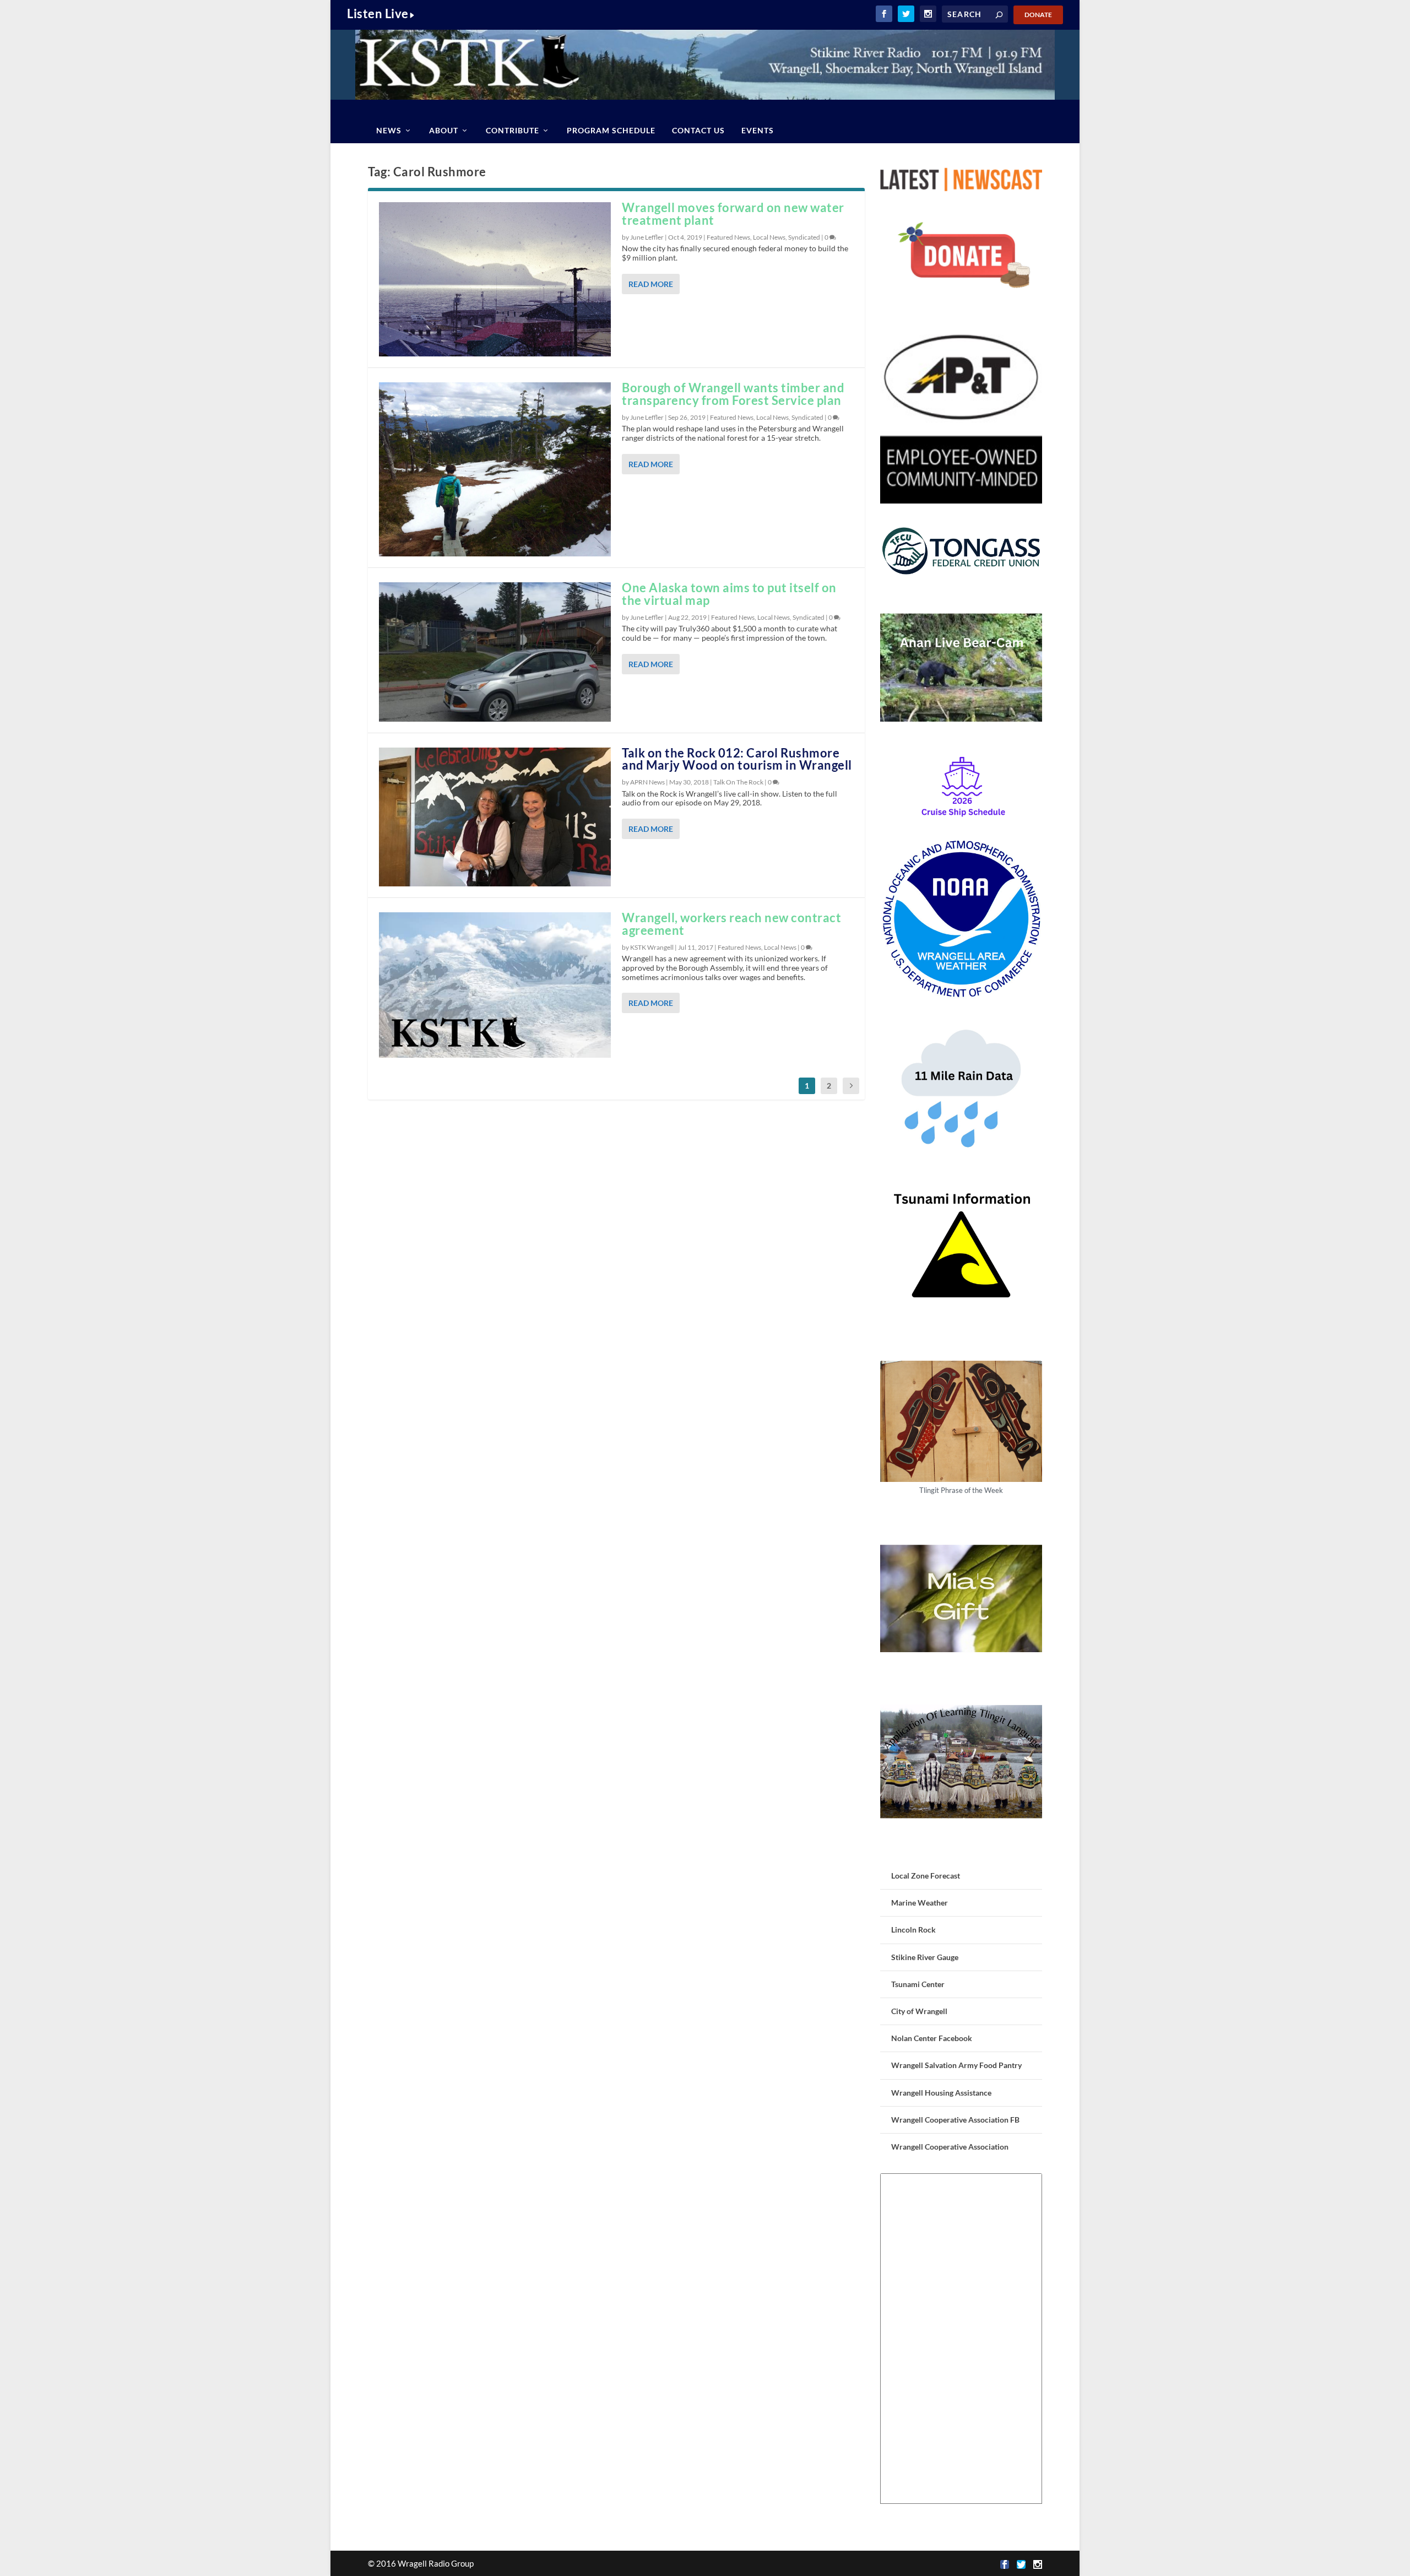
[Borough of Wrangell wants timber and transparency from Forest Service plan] (495, 469)
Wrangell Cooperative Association (950, 2147)
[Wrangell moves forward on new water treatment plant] (495, 279)
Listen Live (378, 13)
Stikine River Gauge (925, 1957)
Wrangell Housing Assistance (941, 2093)
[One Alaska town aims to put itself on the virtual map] (495, 652)
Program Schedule (611, 130)
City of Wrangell (919, 2011)
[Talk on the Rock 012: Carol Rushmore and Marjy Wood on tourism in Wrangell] (495, 817)
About (444, 130)
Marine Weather (920, 1903)
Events (758, 130)
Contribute (513, 130)
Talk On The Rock (738, 782)
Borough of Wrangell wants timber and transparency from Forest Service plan (733, 394)
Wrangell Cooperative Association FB (955, 2120)
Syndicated (804, 237)
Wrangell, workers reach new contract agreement (731, 924)
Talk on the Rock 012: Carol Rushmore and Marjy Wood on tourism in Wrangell (737, 759)
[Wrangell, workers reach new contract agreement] (495, 985)
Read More (651, 284)
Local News (769, 237)
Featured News (728, 237)
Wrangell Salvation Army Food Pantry (956, 2065)
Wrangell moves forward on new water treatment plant (733, 214)
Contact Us (698, 130)
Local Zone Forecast (926, 1876)
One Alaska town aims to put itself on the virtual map (729, 594)
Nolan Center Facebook (932, 2038)
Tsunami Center (918, 1984)
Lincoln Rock (913, 1930)
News (389, 130)
